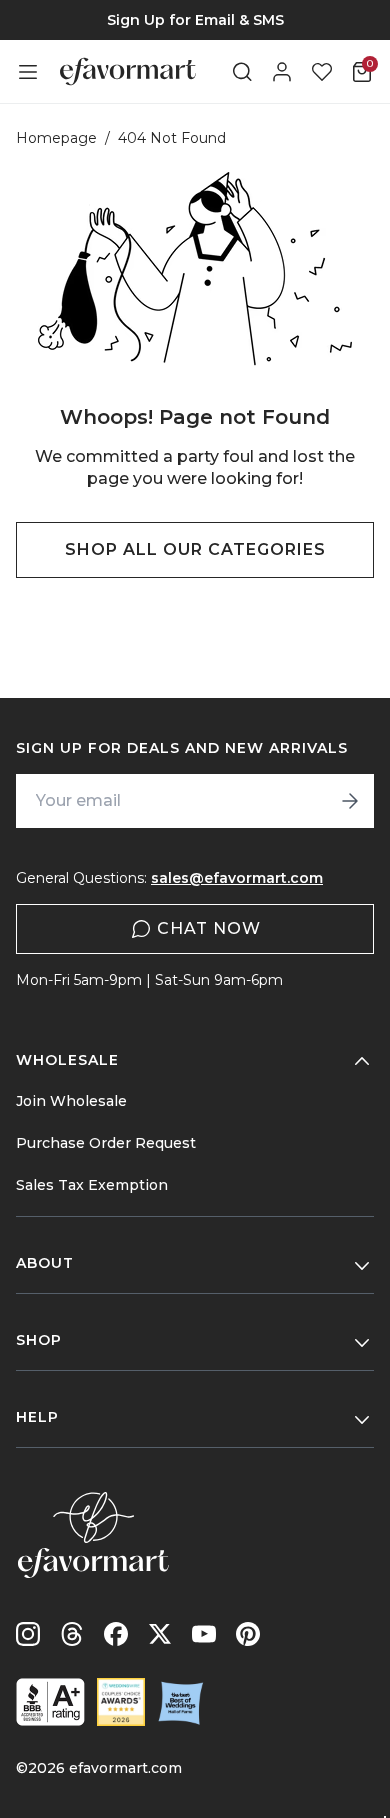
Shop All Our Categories (195, 549)
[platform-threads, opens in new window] (72, 1634)
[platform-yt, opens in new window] (204, 1634)
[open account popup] (282, 72)
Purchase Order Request (106, 1143)
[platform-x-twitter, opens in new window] (160, 1634)
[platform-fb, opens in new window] (116, 1634)
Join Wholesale (71, 1101)
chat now (209, 928)
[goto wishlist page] (322, 72)
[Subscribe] (350, 801)
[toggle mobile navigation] (28, 72)
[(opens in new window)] (50, 1702)
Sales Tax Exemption (92, 1185)
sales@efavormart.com (237, 878)
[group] (195, 20)
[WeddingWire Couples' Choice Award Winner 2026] (121, 1702)
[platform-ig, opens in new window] (28, 1634)
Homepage (56, 138)
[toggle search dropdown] (242, 72)
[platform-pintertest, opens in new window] (248, 1634)
